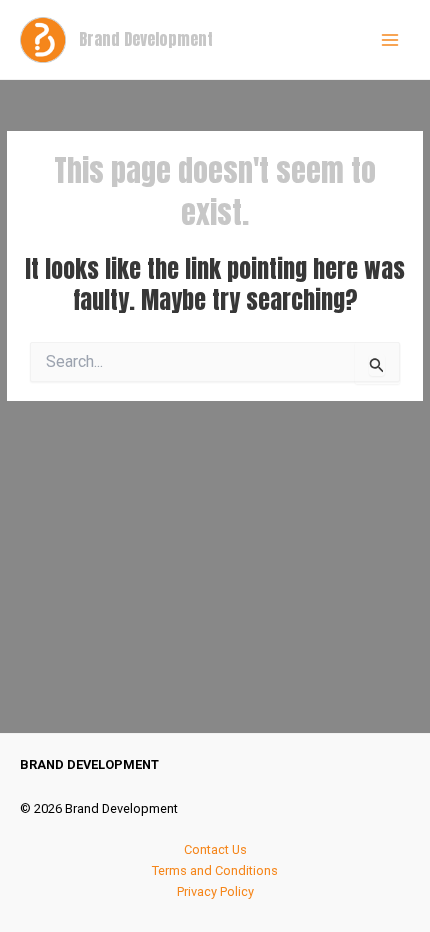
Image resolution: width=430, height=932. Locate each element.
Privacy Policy (215, 891)
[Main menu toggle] (390, 39)
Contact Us (215, 849)
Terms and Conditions (215, 870)
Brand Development (146, 39)
